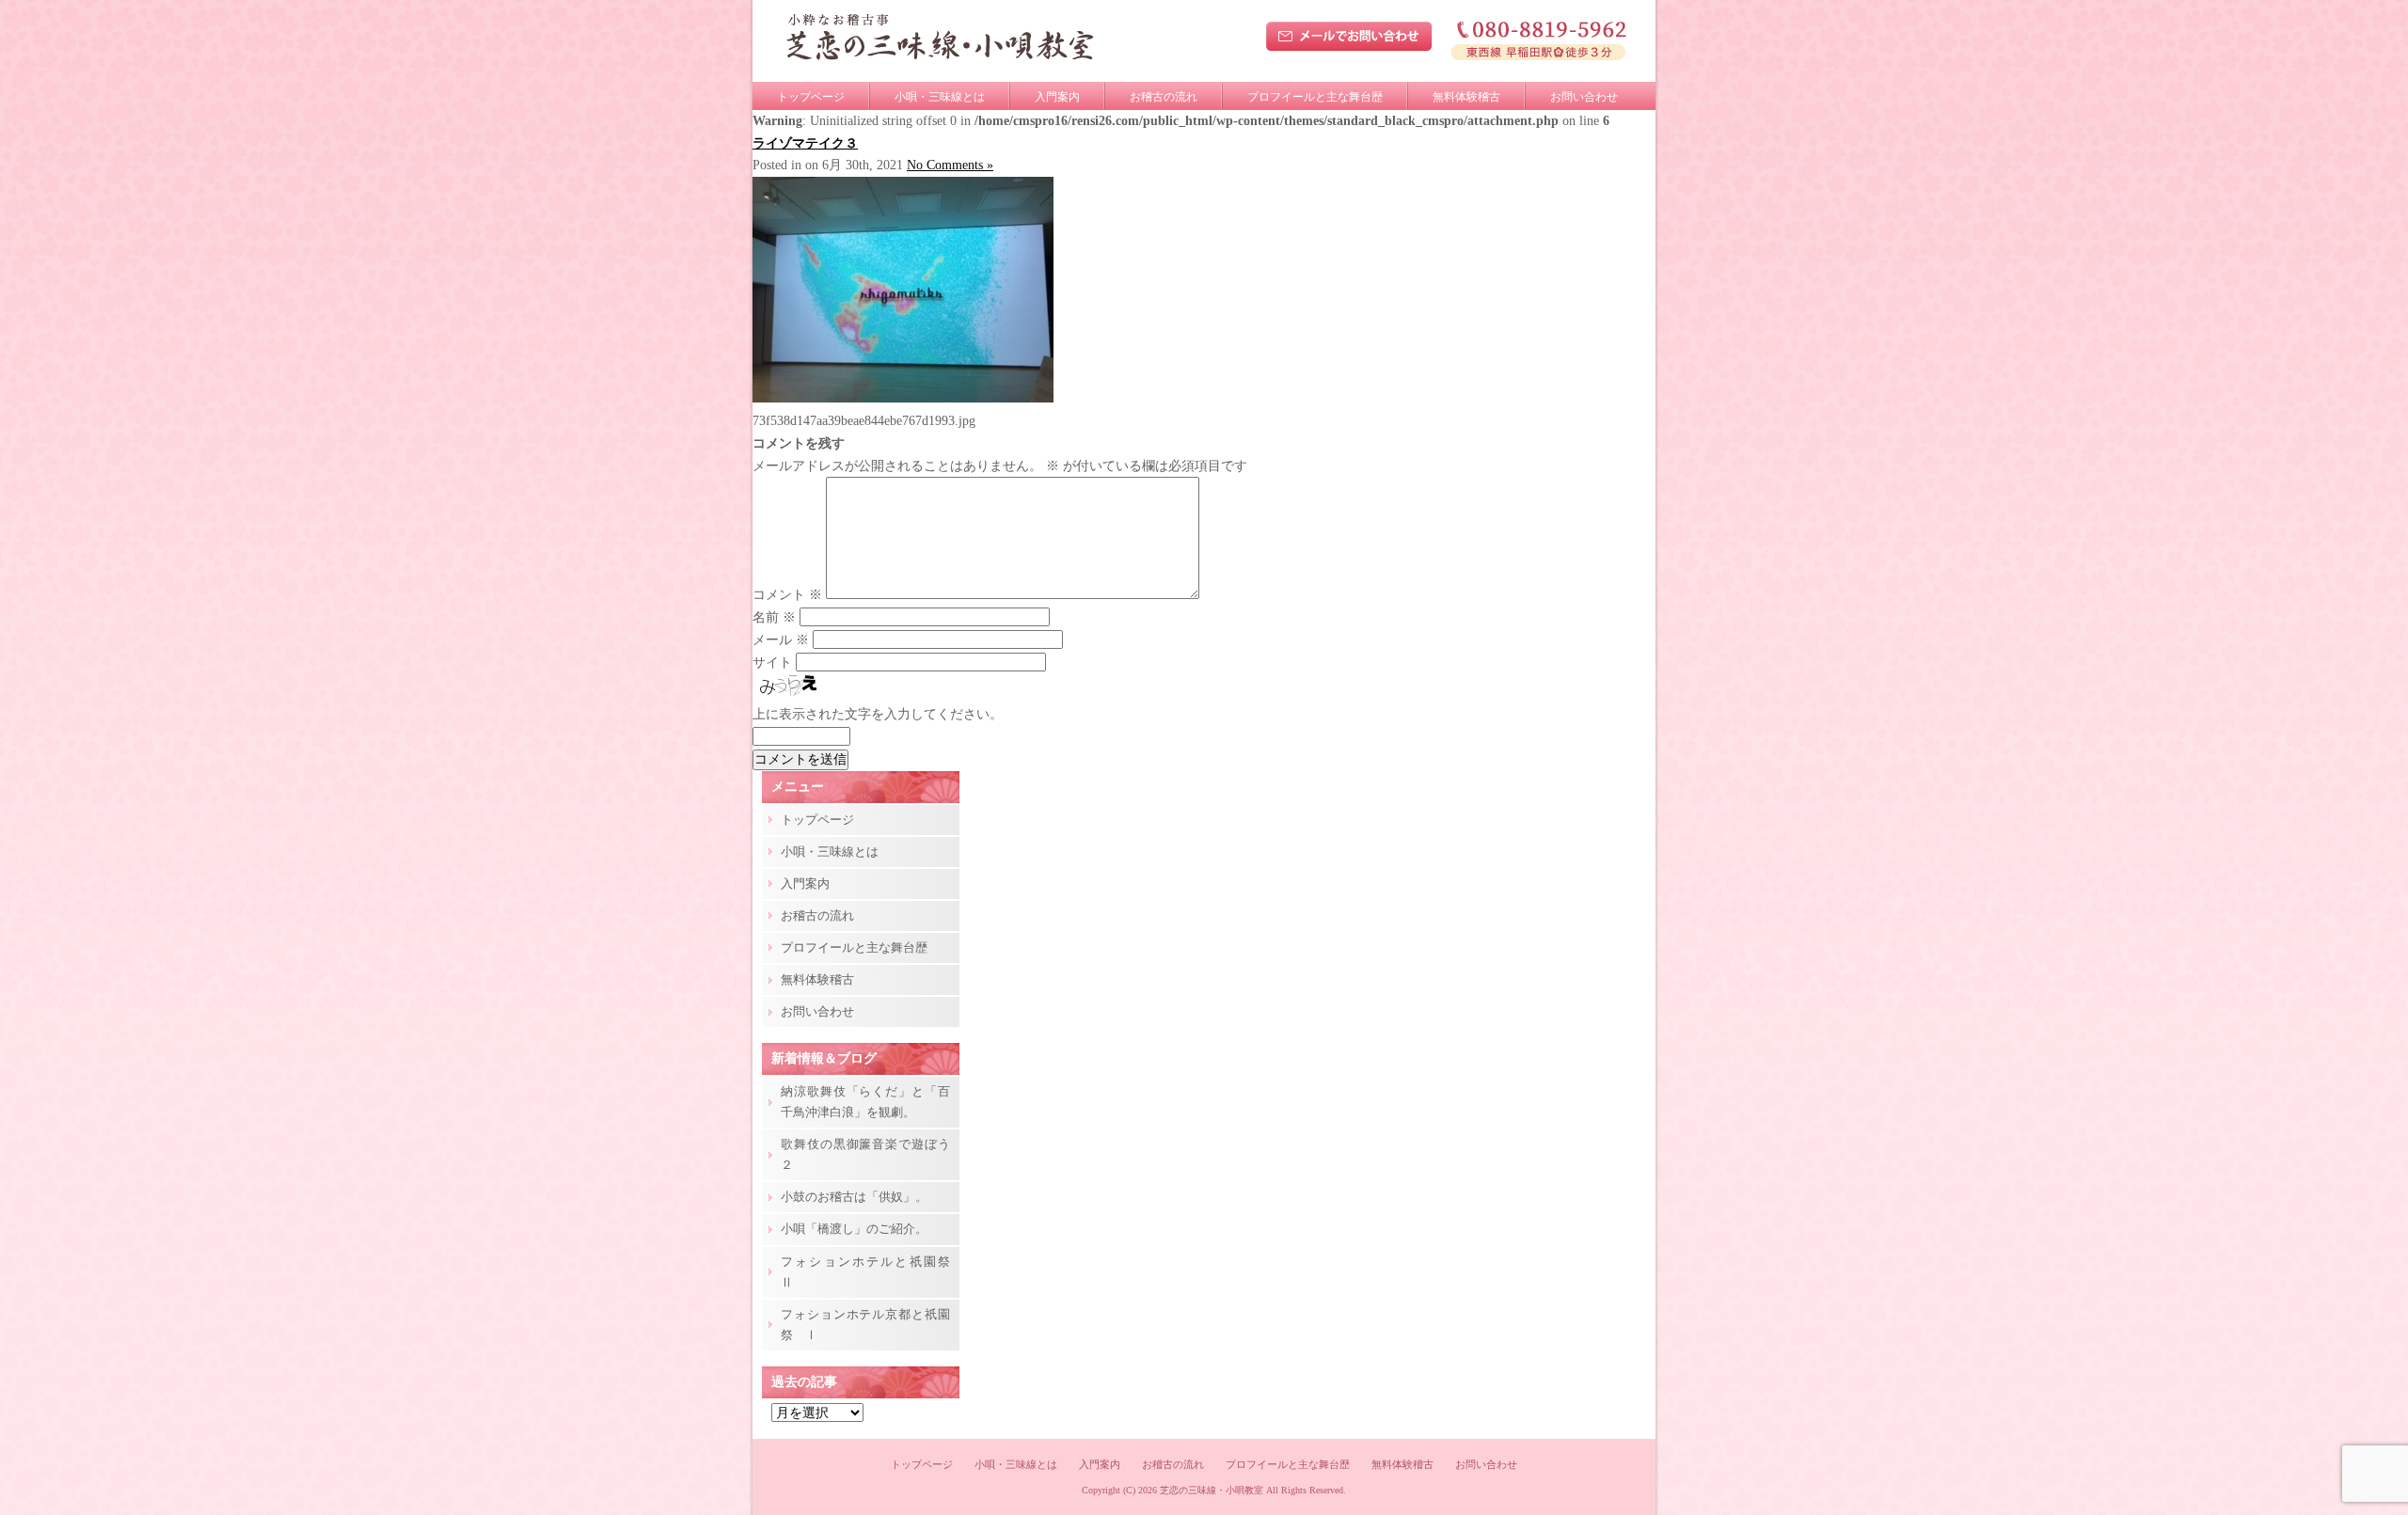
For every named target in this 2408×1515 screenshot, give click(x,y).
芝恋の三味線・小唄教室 (1212, 1490)
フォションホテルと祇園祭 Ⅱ (870, 1272)
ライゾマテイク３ (805, 143)
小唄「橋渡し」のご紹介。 (854, 1229)
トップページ (811, 97)
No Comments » (950, 165)
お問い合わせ (1584, 97)
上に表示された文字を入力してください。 (878, 714)
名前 (774, 617)
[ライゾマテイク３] (903, 398)
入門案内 (1057, 97)
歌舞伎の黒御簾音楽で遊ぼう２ (865, 1154)
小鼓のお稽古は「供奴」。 (854, 1197)
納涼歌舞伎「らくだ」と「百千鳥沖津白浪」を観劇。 (865, 1102)
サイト (772, 663)
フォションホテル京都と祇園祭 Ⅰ (865, 1325)
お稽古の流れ (1164, 97)
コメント (787, 595)
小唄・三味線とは (940, 97)
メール (781, 640)
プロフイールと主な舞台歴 (1315, 97)
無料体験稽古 (1466, 97)
